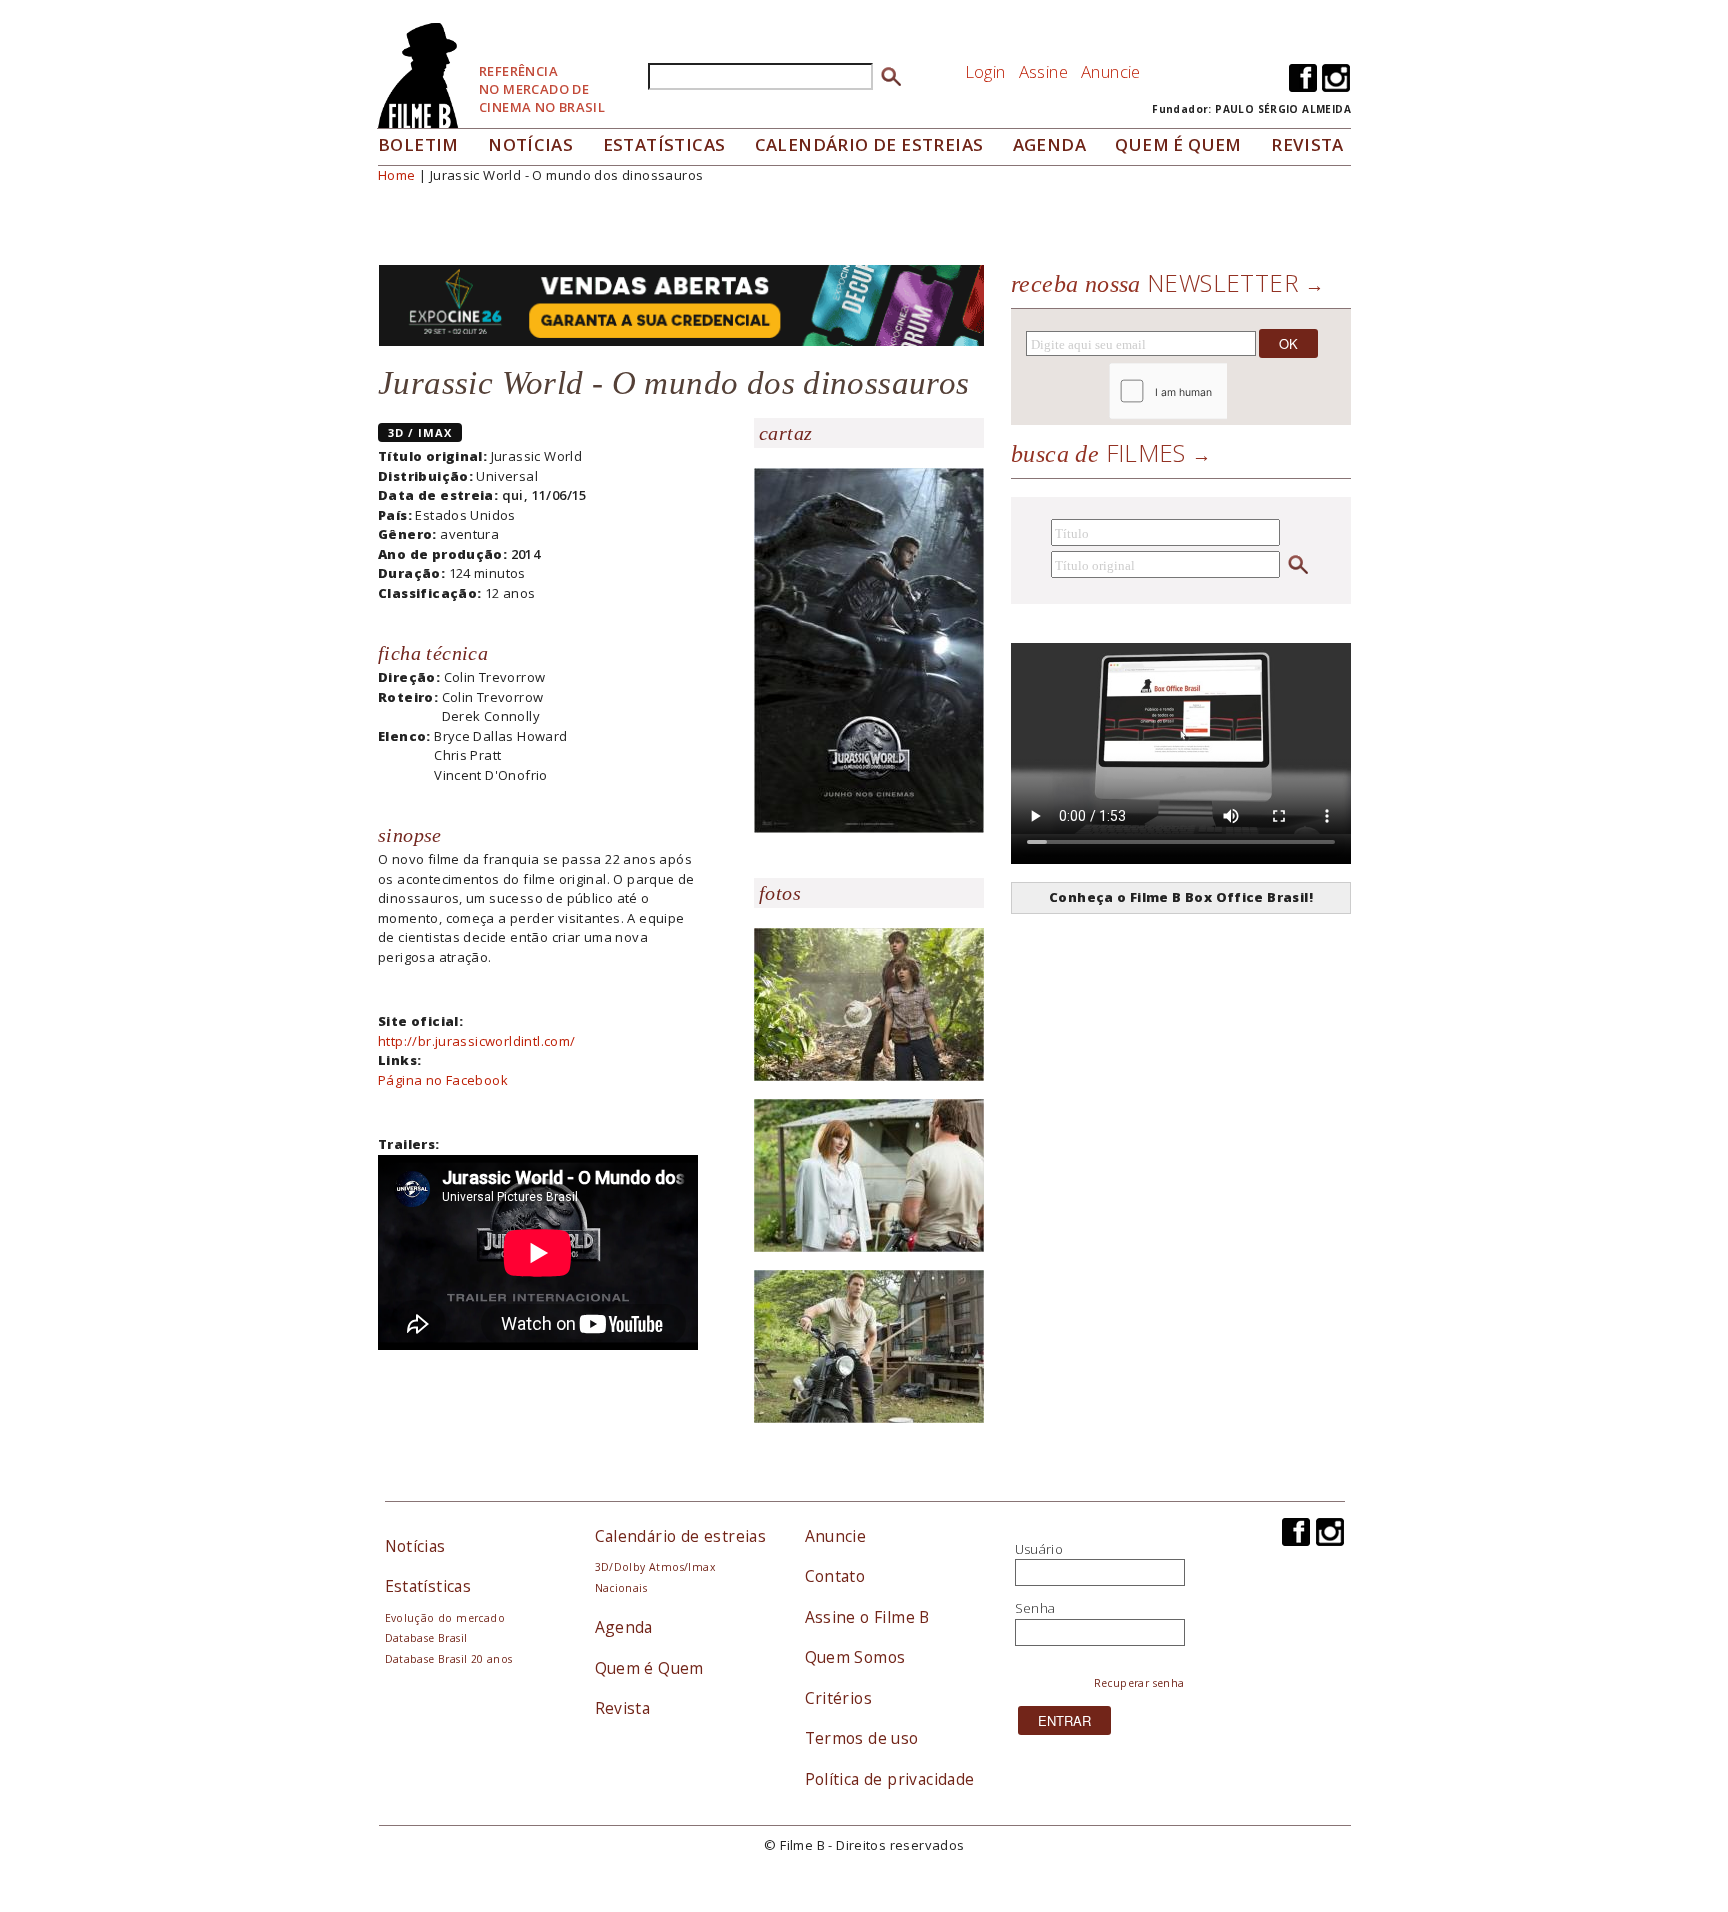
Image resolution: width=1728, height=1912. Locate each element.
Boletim (418, 144)
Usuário (1039, 1549)
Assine (1043, 71)
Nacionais (621, 1588)
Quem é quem (1178, 144)
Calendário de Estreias (869, 144)
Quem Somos (855, 1657)
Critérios (839, 1698)
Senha (1035, 1608)
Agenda (1049, 144)
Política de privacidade (890, 1779)
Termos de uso (862, 1738)
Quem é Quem (649, 1668)
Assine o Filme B (867, 1617)
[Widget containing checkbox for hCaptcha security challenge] (1222, 391)
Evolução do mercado (445, 1618)
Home (397, 175)
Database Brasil (426, 1638)
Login (985, 71)
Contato (835, 1576)
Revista (1307, 144)
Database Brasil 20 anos (449, 1659)
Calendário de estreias (681, 1536)
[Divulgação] (869, 649)
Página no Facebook (443, 1080)
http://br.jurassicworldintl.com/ (476, 1041)
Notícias (530, 144)
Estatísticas (664, 144)
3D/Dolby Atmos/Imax (655, 1567)
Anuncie (1111, 71)
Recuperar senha (1139, 1683)
